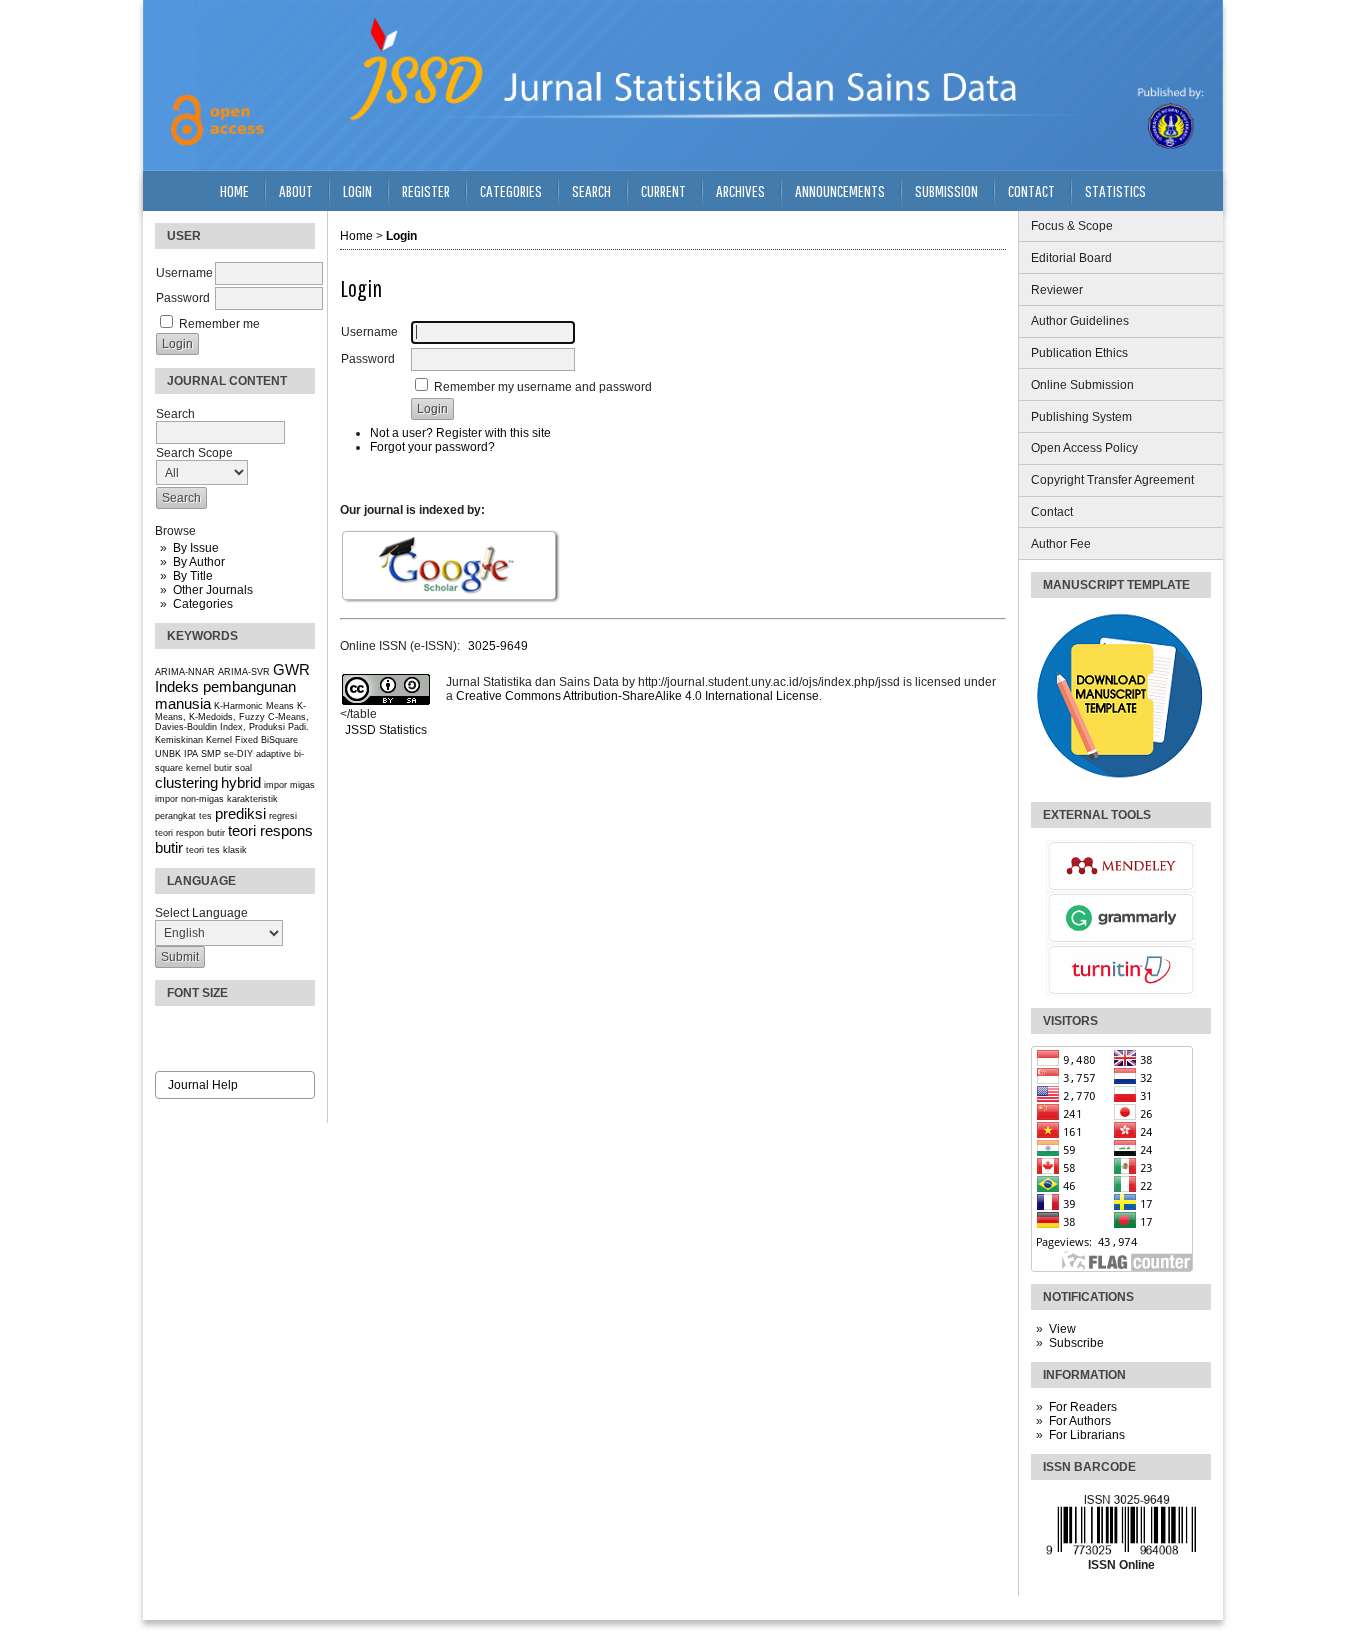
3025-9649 (498, 646)
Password (183, 298)
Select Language (201, 913)
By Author (199, 562)
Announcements (840, 190)
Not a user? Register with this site (460, 433)
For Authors (1080, 1421)
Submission (946, 190)
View (1062, 1329)
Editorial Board (1071, 258)
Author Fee (1061, 544)
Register (426, 190)
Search (591, 190)
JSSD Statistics (384, 730)
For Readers (1083, 1407)
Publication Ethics (1079, 353)
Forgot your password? (432, 447)
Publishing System (1081, 417)
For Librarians (1087, 1435)
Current (663, 190)
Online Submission (1082, 385)
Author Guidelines (1080, 321)
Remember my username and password (543, 387)
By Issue (196, 548)
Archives (740, 190)
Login (357, 190)
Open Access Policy (1084, 448)
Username (184, 273)
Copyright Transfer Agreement (1112, 480)
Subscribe (1076, 1343)
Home (234, 190)
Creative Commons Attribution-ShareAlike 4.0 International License (637, 696)
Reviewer (1057, 290)
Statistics (1115, 190)
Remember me (219, 324)
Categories (203, 604)
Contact (1052, 512)
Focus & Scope (1072, 226)
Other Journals (213, 590)
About (296, 190)
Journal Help (203, 1085)
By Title (193, 576)
